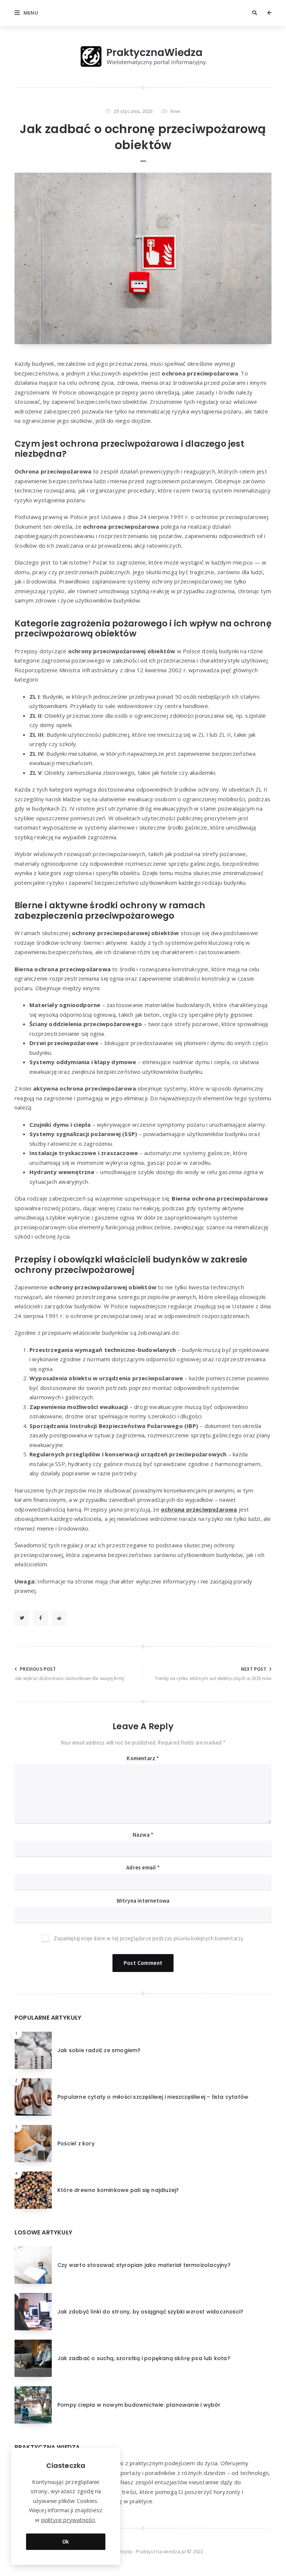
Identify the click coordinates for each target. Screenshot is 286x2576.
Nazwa (143, 1835)
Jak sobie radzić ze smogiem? (99, 2050)
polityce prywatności (68, 2520)
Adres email (143, 1867)
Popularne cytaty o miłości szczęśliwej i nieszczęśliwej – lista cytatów (153, 2097)
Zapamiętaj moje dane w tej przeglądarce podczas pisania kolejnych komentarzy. (149, 1938)
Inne (175, 111)
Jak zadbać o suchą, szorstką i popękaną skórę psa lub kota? (144, 2358)
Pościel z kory (76, 2143)
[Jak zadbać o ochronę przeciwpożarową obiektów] (143, 258)
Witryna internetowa (143, 1901)
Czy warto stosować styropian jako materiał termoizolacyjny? (144, 2265)
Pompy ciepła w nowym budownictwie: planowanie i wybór (139, 2405)
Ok (66, 2542)
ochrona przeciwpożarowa (199, 1509)
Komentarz (143, 1758)
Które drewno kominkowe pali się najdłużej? (118, 2190)
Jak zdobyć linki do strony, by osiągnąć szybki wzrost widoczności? (150, 2312)
